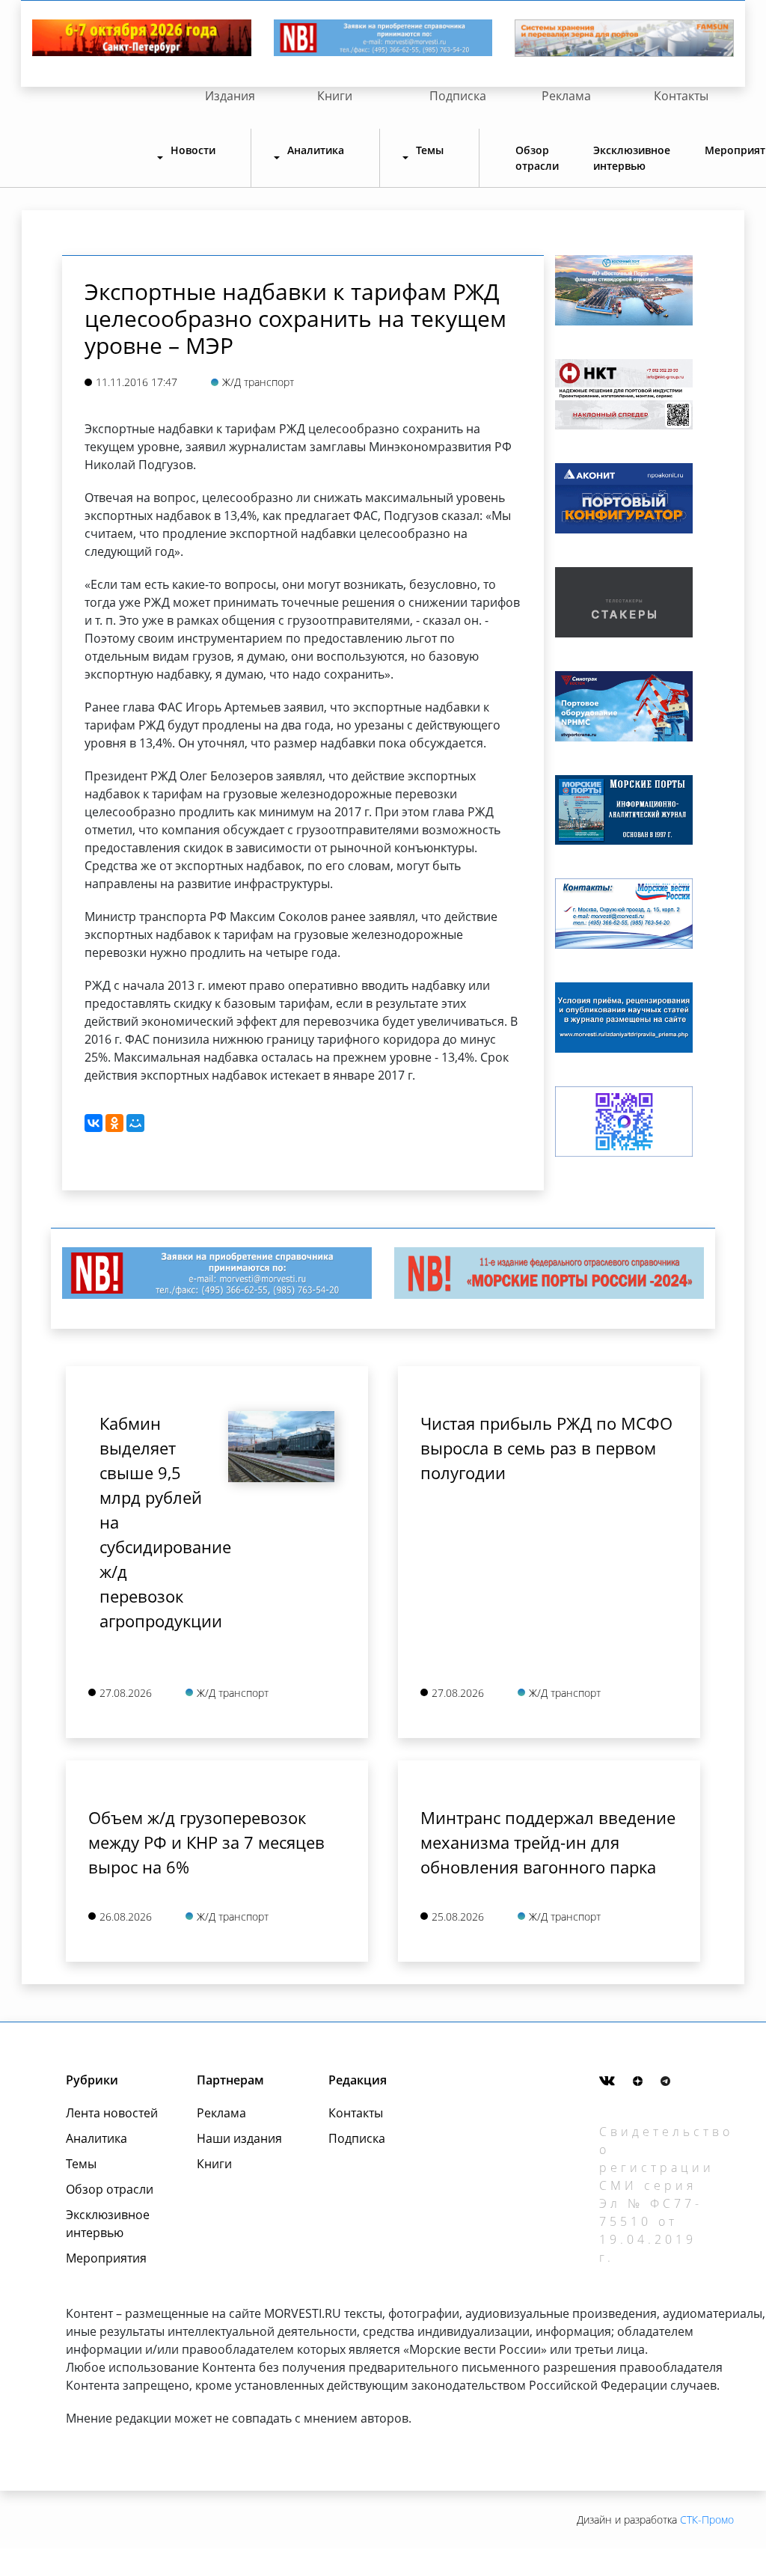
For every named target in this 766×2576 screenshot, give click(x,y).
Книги (335, 96)
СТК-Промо (707, 2520)
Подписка (458, 96)
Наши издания (239, 2138)
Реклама (566, 96)
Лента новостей (112, 2113)
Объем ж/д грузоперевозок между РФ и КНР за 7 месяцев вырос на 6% (206, 1842)
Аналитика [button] (316, 150)
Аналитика (96, 2138)
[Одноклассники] (114, 1123)
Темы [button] (430, 150)
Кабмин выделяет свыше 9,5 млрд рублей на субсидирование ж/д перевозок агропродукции (153, 1522)
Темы (81, 2164)
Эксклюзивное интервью (632, 158)
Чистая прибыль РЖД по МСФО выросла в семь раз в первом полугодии (546, 1448)
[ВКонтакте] (94, 1123)
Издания (230, 96)
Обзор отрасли (537, 158)
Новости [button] (193, 150)
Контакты (681, 96)
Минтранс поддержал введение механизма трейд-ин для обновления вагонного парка (548, 1842)
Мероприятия (106, 2258)
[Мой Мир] (135, 1123)
